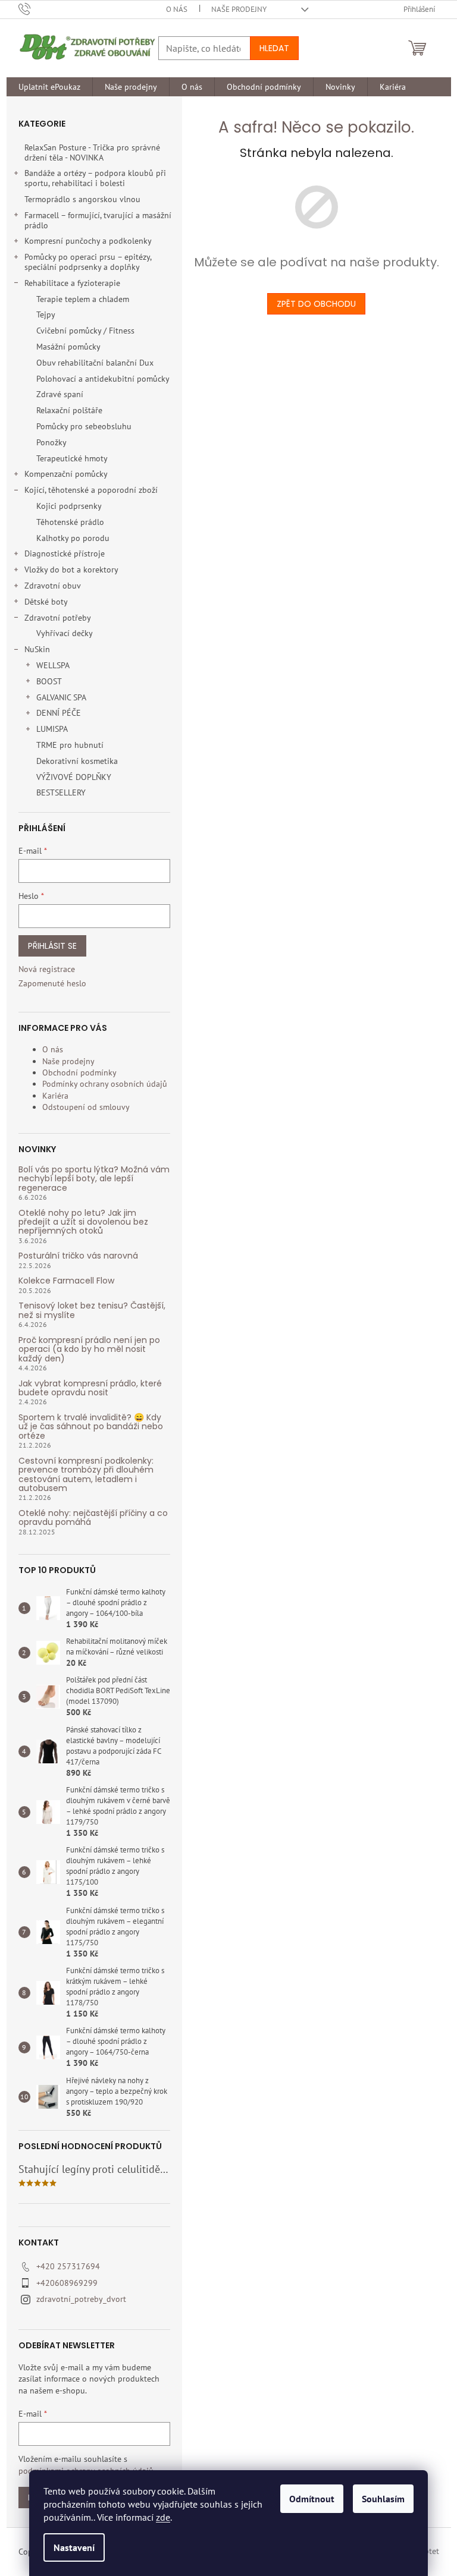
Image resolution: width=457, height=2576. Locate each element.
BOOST (49, 681)
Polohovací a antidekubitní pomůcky (103, 379)
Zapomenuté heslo (52, 983)
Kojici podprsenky (69, 506)
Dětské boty (46, 602)
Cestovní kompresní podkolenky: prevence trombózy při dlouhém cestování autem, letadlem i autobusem (86, 1475)
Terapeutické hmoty (72, 458)
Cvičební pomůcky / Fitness (85, 331)
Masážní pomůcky (68, 347)
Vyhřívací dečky (65, 633)
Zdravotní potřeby (58, 618)
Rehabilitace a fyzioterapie (72, 283)
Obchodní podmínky (79, 1072)
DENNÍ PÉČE (59, 713)
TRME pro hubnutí (70, 745)
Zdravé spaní (60, 394)
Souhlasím (383, 2499)
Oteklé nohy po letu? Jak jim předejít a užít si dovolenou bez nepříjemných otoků (83, 1222)
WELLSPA (53, 665)
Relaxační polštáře (69, 410)
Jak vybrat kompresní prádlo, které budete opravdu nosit (90, 1388)
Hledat (274, 48)
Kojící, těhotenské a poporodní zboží (91, 490)
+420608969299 (67, 2283)
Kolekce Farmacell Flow (66, 1281)
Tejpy (46, 314)
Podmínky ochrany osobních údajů (105, 1084)
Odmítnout (312, 2499)
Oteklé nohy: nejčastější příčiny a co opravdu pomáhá (93, 1518)
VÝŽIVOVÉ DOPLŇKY (74, 777)
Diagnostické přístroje (65, 553)
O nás (177, 9)
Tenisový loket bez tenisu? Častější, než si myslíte (92, 1311)
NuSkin (37, 649)
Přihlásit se (52, 946)
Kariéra (55, 1096)
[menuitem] (49, 87)
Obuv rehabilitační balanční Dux (95, 363)
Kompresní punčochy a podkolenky (88, 241)
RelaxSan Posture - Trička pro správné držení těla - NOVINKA (92, 152)
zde (163, 2517)
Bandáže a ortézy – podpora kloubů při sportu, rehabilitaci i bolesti (95, 178)
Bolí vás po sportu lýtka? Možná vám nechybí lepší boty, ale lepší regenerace (94, 1179)
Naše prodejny (239, 9)
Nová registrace (47, 969)
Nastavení (74, 2547)
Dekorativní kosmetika (77, 761)
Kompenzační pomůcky (66, 474)
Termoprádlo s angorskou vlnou (82, 199)
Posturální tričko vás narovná (78, 1256)
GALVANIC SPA (61, 697)
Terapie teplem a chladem (83, 299)
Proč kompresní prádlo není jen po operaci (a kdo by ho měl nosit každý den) (89, 1350)
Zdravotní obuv (53, 586)
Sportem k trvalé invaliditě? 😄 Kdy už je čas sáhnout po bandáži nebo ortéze (91, 1427)
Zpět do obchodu (316, 304)
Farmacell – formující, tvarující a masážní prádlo (98, 220)
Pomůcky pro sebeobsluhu (84, 426)
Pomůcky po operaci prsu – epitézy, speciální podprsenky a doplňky (88, 262)
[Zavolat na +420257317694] (36, 9)
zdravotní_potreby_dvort (81, 2299)
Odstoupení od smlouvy (86, 1107)
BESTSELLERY (61, 792)
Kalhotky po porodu (73, 538)
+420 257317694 (68, 2266)
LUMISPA (52, 729)
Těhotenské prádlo (70, 522)
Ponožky (51, 442)
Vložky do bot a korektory (71, 570)
